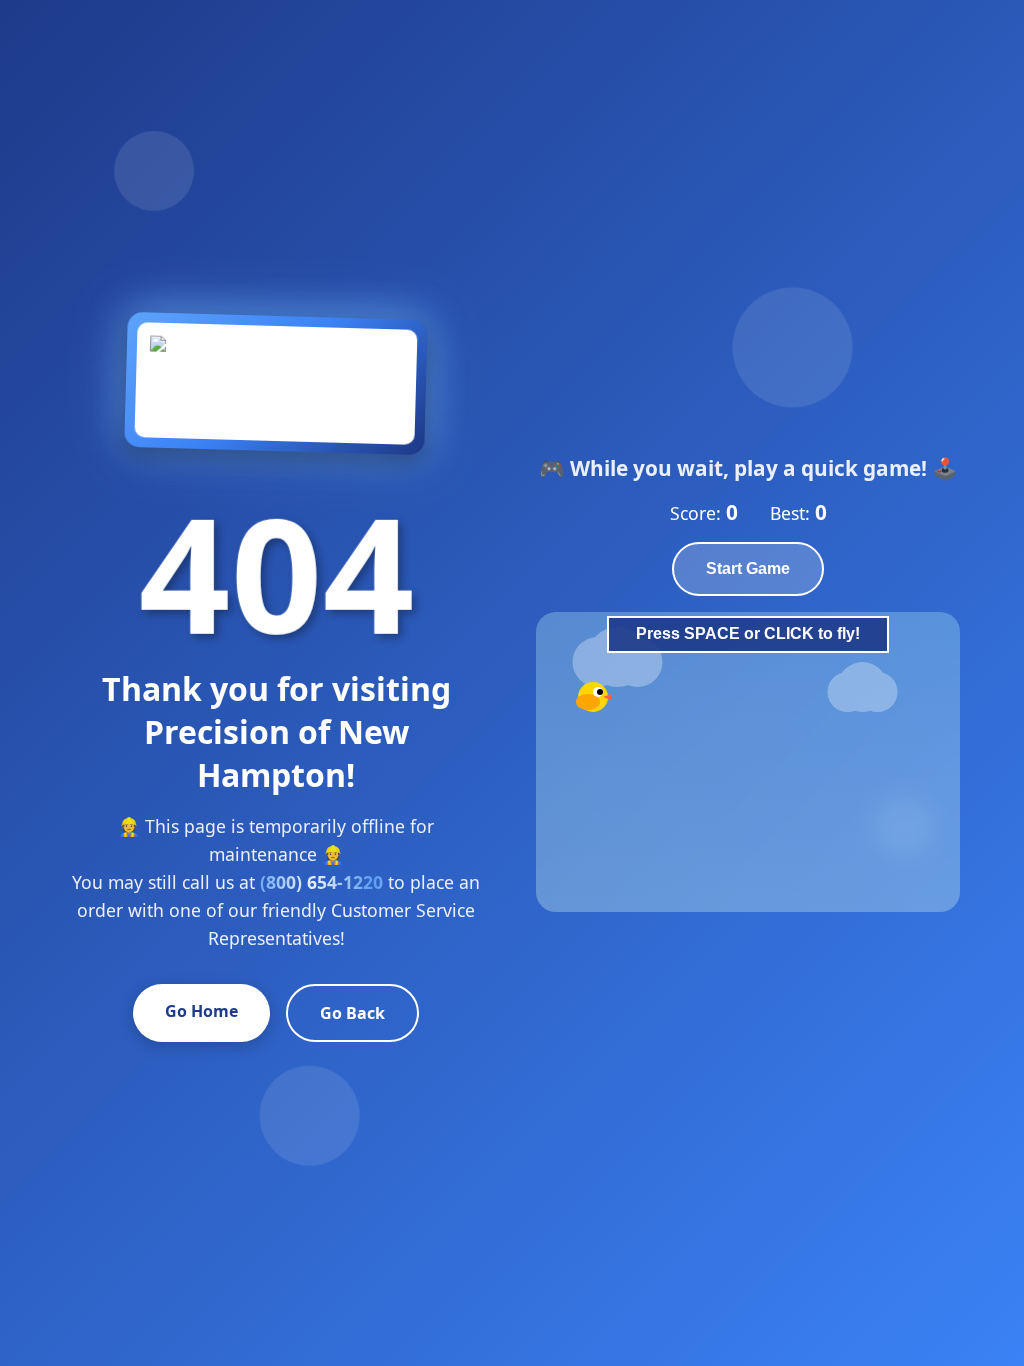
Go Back (352, 1013)
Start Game (748, 568)
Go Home (201, 1011)
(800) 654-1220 (321, 882)
